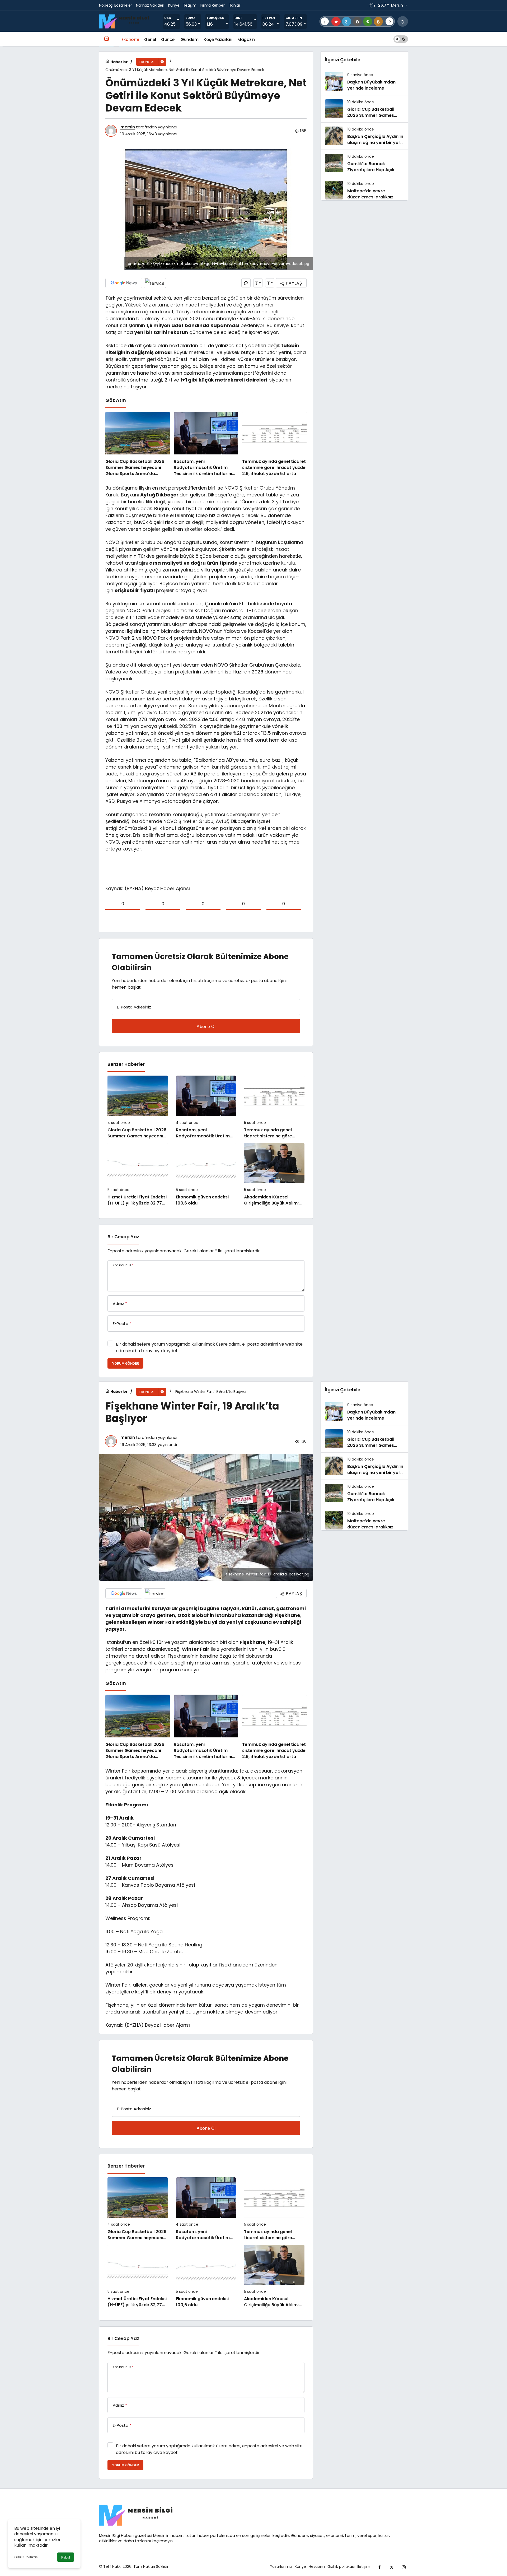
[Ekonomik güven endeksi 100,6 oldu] (206, 1175)
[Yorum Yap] (246, 283)
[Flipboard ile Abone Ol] (155, 283)
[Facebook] (379, 2566)
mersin (128, 127)
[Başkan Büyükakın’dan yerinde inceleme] (364, 82)
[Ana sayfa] (106, 39)
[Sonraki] (389, 21)
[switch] (401, 39)
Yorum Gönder (125, 1363)
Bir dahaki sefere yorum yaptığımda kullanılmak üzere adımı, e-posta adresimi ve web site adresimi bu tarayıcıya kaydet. (209, 1347)
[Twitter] (392, 2566)
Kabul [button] (66, 2557)
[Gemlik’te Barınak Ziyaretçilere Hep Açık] (364, 163)
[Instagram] (404, 2566)
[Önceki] (325, 21)
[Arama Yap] (403, 21)
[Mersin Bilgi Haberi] (126, 21)
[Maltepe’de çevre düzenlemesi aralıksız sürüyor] (364, 190)
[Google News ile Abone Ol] (124, 283)
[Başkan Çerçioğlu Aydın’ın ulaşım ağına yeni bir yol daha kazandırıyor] (364, 136)
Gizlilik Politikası (26, 2557)
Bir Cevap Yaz (123, 1237)
